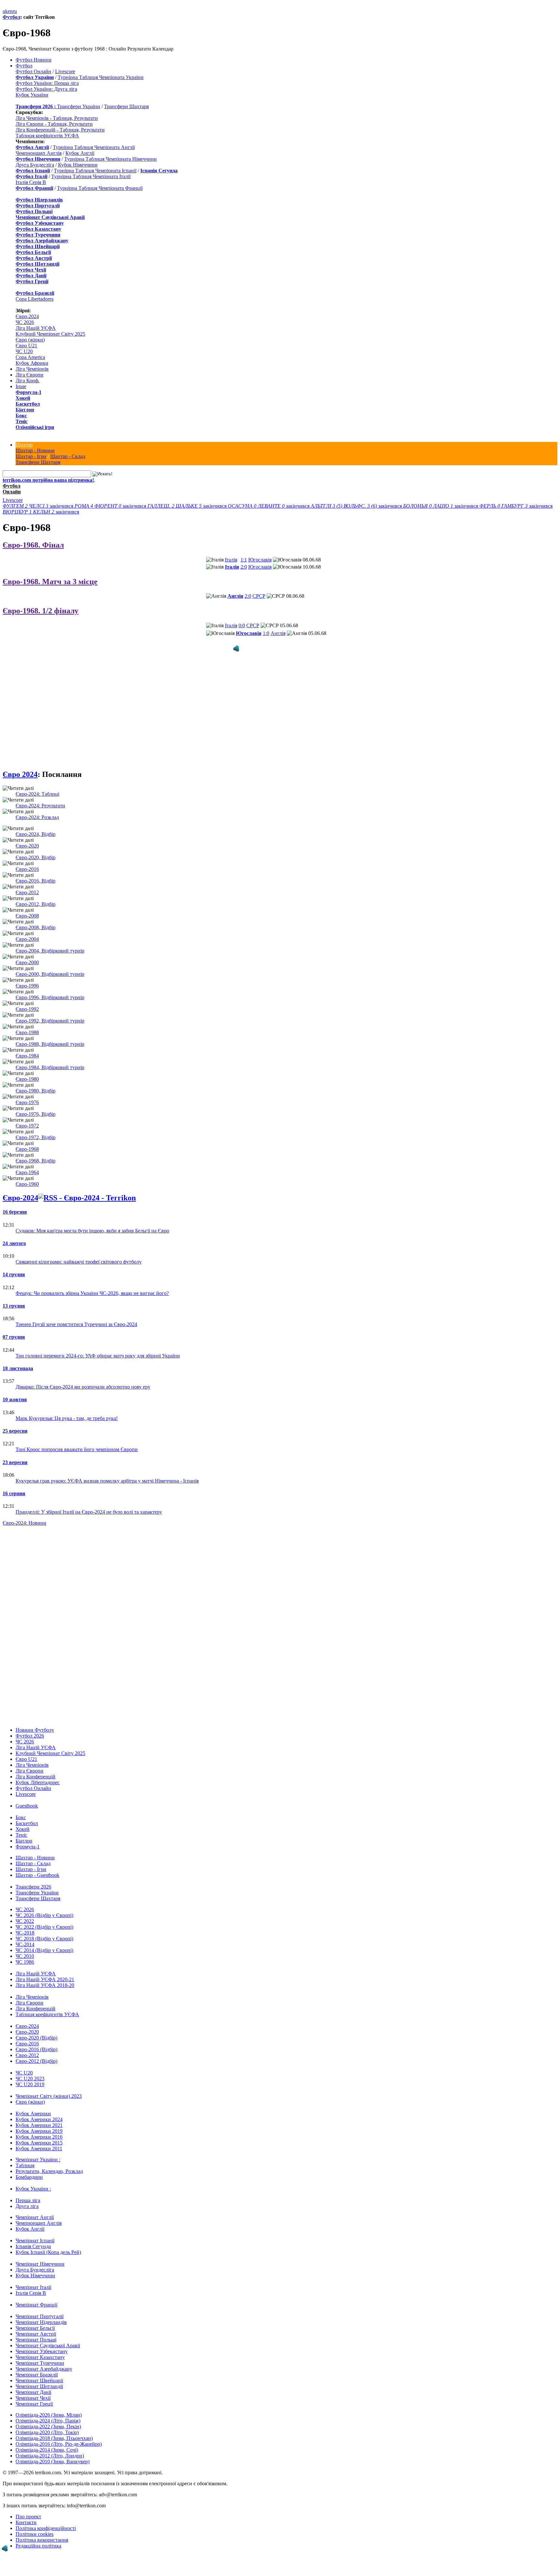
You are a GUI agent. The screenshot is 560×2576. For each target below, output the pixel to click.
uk (5, 11)
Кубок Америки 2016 (39, 2125)
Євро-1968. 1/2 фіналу (41, 611)
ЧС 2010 (25, 1945)
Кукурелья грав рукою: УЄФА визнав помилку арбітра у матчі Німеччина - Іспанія (107, 1469)
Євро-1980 (27, 1068)
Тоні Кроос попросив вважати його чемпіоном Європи (77, 1438)
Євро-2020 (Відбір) (36, 2026)
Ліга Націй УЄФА (36, 328)
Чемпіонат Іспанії (35, 2229)
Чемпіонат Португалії (40, 2305)
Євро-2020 (27, 834)
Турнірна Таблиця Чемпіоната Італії (91, 176)
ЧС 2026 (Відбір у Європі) (44, 1904)
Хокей (23, 398)
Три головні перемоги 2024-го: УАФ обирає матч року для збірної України (98, 1344)
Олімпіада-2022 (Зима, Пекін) (48, 2415)
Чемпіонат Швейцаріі (39, 2369)
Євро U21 (26, 346)
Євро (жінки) (30, 340)
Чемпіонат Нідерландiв (41, 2311)
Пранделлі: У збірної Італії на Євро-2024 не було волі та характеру (89, 1501)
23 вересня (15, 1451)
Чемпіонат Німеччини (40, 2253)
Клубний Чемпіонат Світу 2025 (50, 334)
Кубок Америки (33, 2102)
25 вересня (15, 1420)
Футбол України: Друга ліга (46, 89)
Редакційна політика (38, 2534)
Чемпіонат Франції (36, 2293)
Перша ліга (28, 2189)
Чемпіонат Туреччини (40, 2352)
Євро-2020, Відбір (35, 846)
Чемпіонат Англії (35, 2206)
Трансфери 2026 (33, 1875)
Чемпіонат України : (38, 2148)
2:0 (244, 567)
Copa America (30, 357)
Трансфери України (79, 106)
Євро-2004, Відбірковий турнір (50, 939)
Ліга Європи (29, 375)
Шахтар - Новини (35, 451)
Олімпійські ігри (35, 427)
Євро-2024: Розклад (37, 806)
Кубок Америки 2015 (39, 2131)
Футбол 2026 (30, 1724)
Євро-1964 (27, 1161)
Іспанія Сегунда (33, 2235)
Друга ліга (27, 2195)
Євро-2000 (27, 951)
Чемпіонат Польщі (36, 2328)
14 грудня (14, 1263)
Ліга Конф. (28, 381)
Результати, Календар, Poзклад (49, 2160)
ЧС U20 (24, 351)
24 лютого (14, 1232)
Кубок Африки (32, 363)
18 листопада (18, 1357)
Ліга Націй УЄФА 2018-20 (45, 1974)
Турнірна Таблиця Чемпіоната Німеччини (111, 159)
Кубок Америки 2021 (39, 2114)
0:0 (242, 625)
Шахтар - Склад (68, 456)
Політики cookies (35, 2523)
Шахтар (24, 445)
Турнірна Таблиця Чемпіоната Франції (100, 188)
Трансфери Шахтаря (126, 106)
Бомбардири (29, 2166)
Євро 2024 (20, 763)
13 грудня (14, 1294)
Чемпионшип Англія (39, 153)
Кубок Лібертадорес (38, 1771)
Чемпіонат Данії (33, 2381)
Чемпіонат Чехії (33, 2387)
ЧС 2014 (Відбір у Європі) (44, 1939)
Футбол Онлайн (33, 71)
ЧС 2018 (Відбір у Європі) (44, 1927)
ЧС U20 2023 (30, 2067)
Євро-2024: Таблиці (37, 783)
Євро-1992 (27, 998)
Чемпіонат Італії (33, 2276)
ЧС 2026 (25, 322)
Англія (235, 596)
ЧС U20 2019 (30, 2073)
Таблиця (25, 2154)
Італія (231, 560)
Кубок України (32, 95)
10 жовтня (15, 1388)
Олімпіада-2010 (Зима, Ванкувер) (52, 2450)
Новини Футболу (35, 1719)
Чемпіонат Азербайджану (44, 2357)
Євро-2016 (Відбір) (36, 2038)
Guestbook (27, 1794)
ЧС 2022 (25, 1910)
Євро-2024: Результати (40, 794)
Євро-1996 (27, 974)
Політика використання (42, 2529)
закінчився (39, 506)
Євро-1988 (27, 1021)
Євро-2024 (27, 316)
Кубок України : (33, 2177)
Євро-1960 (27, 1173)
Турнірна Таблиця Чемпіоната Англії (94, 147)
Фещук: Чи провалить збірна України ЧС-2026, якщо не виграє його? (92, 1282)
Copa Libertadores (35, 299)
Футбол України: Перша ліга (47, 83)
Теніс (22, 421)
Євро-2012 (27, 881)
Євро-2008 (27, 904)
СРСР (259, 596)
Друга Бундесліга (35, 165)
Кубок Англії (80, 153)
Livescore (65, 71)
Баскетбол (28, 404)
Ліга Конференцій (35, 1765)
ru (15, 11)
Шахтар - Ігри (31, 456)
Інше (21, 386)
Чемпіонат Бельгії (35, 2317)
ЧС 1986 (25, 1951)
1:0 (266, 633)
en (10, 11)
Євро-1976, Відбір (35, 1103)
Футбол (12, 17)
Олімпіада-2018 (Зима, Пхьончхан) (54, 2427)
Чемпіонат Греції (34, 2392)
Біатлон (25, 410)
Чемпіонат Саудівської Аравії (48, 2334)
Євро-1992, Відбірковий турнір (50, 1009)
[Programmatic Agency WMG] (5, 2548)
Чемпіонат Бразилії (37, 2363)
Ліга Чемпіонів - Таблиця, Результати (57, 118)
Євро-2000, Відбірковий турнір (50, 963)
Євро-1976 (27, 1091)
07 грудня (14, 1326)
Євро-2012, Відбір (35, 893)
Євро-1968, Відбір (35, 1149)
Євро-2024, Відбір (35, 823)
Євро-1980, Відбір (35, 1079)
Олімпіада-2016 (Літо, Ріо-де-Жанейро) (59, 2433)
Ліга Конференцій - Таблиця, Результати (60, 130)
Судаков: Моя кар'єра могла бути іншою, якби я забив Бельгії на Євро (92, 1219)
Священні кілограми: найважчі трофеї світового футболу (79, 1250)
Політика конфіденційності (46, 2517)
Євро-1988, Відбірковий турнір (50, 1033)
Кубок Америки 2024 (39, 2108)
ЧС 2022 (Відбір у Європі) (44, 1916)
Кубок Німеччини (78, 165)
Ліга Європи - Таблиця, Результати (54, 124)
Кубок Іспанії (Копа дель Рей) (48, 2241)
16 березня (15, 1201)
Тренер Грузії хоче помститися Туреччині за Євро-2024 (76, 1313)
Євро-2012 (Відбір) (36, 2050)
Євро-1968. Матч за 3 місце (50, 582)
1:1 (244, 560)
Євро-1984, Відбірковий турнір (50, 1056)
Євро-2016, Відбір (35, 869)
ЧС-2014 (25, 1933)
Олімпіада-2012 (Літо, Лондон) (50, 2444)
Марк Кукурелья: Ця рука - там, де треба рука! (67, 1407)
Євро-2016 (27, 858)
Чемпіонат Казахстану (40, 2346)
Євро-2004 (27, 928)
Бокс (21, 416)
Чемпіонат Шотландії (39, 2375)
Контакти (26, 2511)
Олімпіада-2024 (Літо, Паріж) (48, 2409)
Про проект (28, 2505)
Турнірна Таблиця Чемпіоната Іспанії (95, 171)
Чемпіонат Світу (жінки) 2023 (49, 2085)
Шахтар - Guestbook (37, 1864)
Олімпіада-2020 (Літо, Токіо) (47, 2421)
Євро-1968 (27, 1138)
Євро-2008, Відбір (35, 916)
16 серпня (14, 1482)
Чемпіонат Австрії (36, 2322)
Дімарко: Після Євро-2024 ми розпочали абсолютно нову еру (83, 1375)
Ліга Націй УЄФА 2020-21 (45, 1968)
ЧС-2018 (25, 1921)
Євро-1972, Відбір (35, 1126)
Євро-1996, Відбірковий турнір (50, 986)
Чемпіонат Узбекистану (42, 2340)
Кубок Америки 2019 (39, 2120)
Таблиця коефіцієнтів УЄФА (47, 136)
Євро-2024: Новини (24, 1512)
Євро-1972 (27, 1114)
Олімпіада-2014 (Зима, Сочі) (47, 2438)
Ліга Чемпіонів (32, 369)
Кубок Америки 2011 (39, 2137)
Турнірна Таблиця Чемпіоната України (101, 77)
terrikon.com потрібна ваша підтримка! (48, 480)
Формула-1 (29, 392)
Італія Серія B (31, 182)
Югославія (260, 560)
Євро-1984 (27, 1044)
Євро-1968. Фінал (33, 545)
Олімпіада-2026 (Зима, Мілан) (49, 2403)
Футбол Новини (34, 60)
